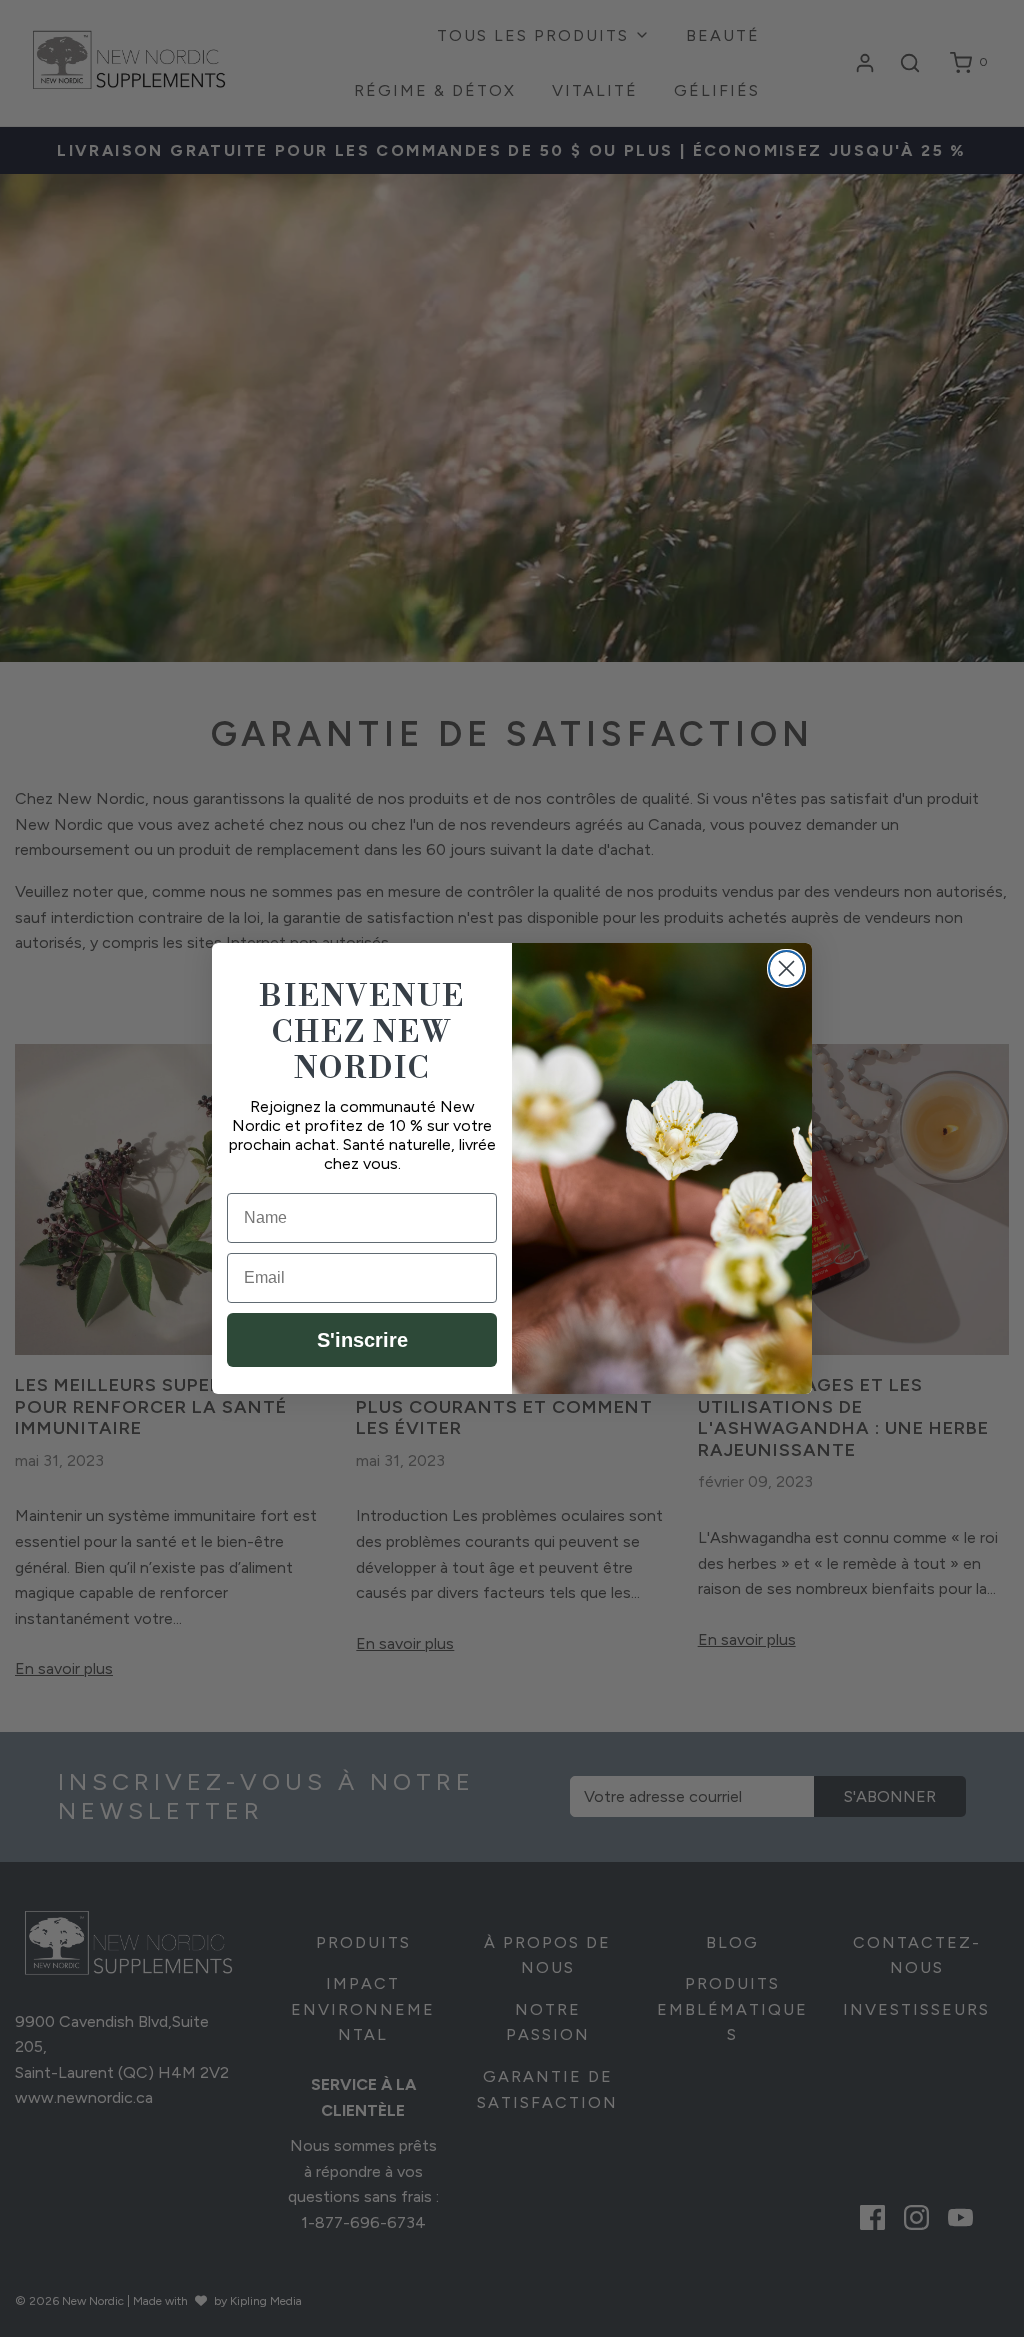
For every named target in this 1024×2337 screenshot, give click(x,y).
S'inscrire (362, 1340)
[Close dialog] (786, 968)
